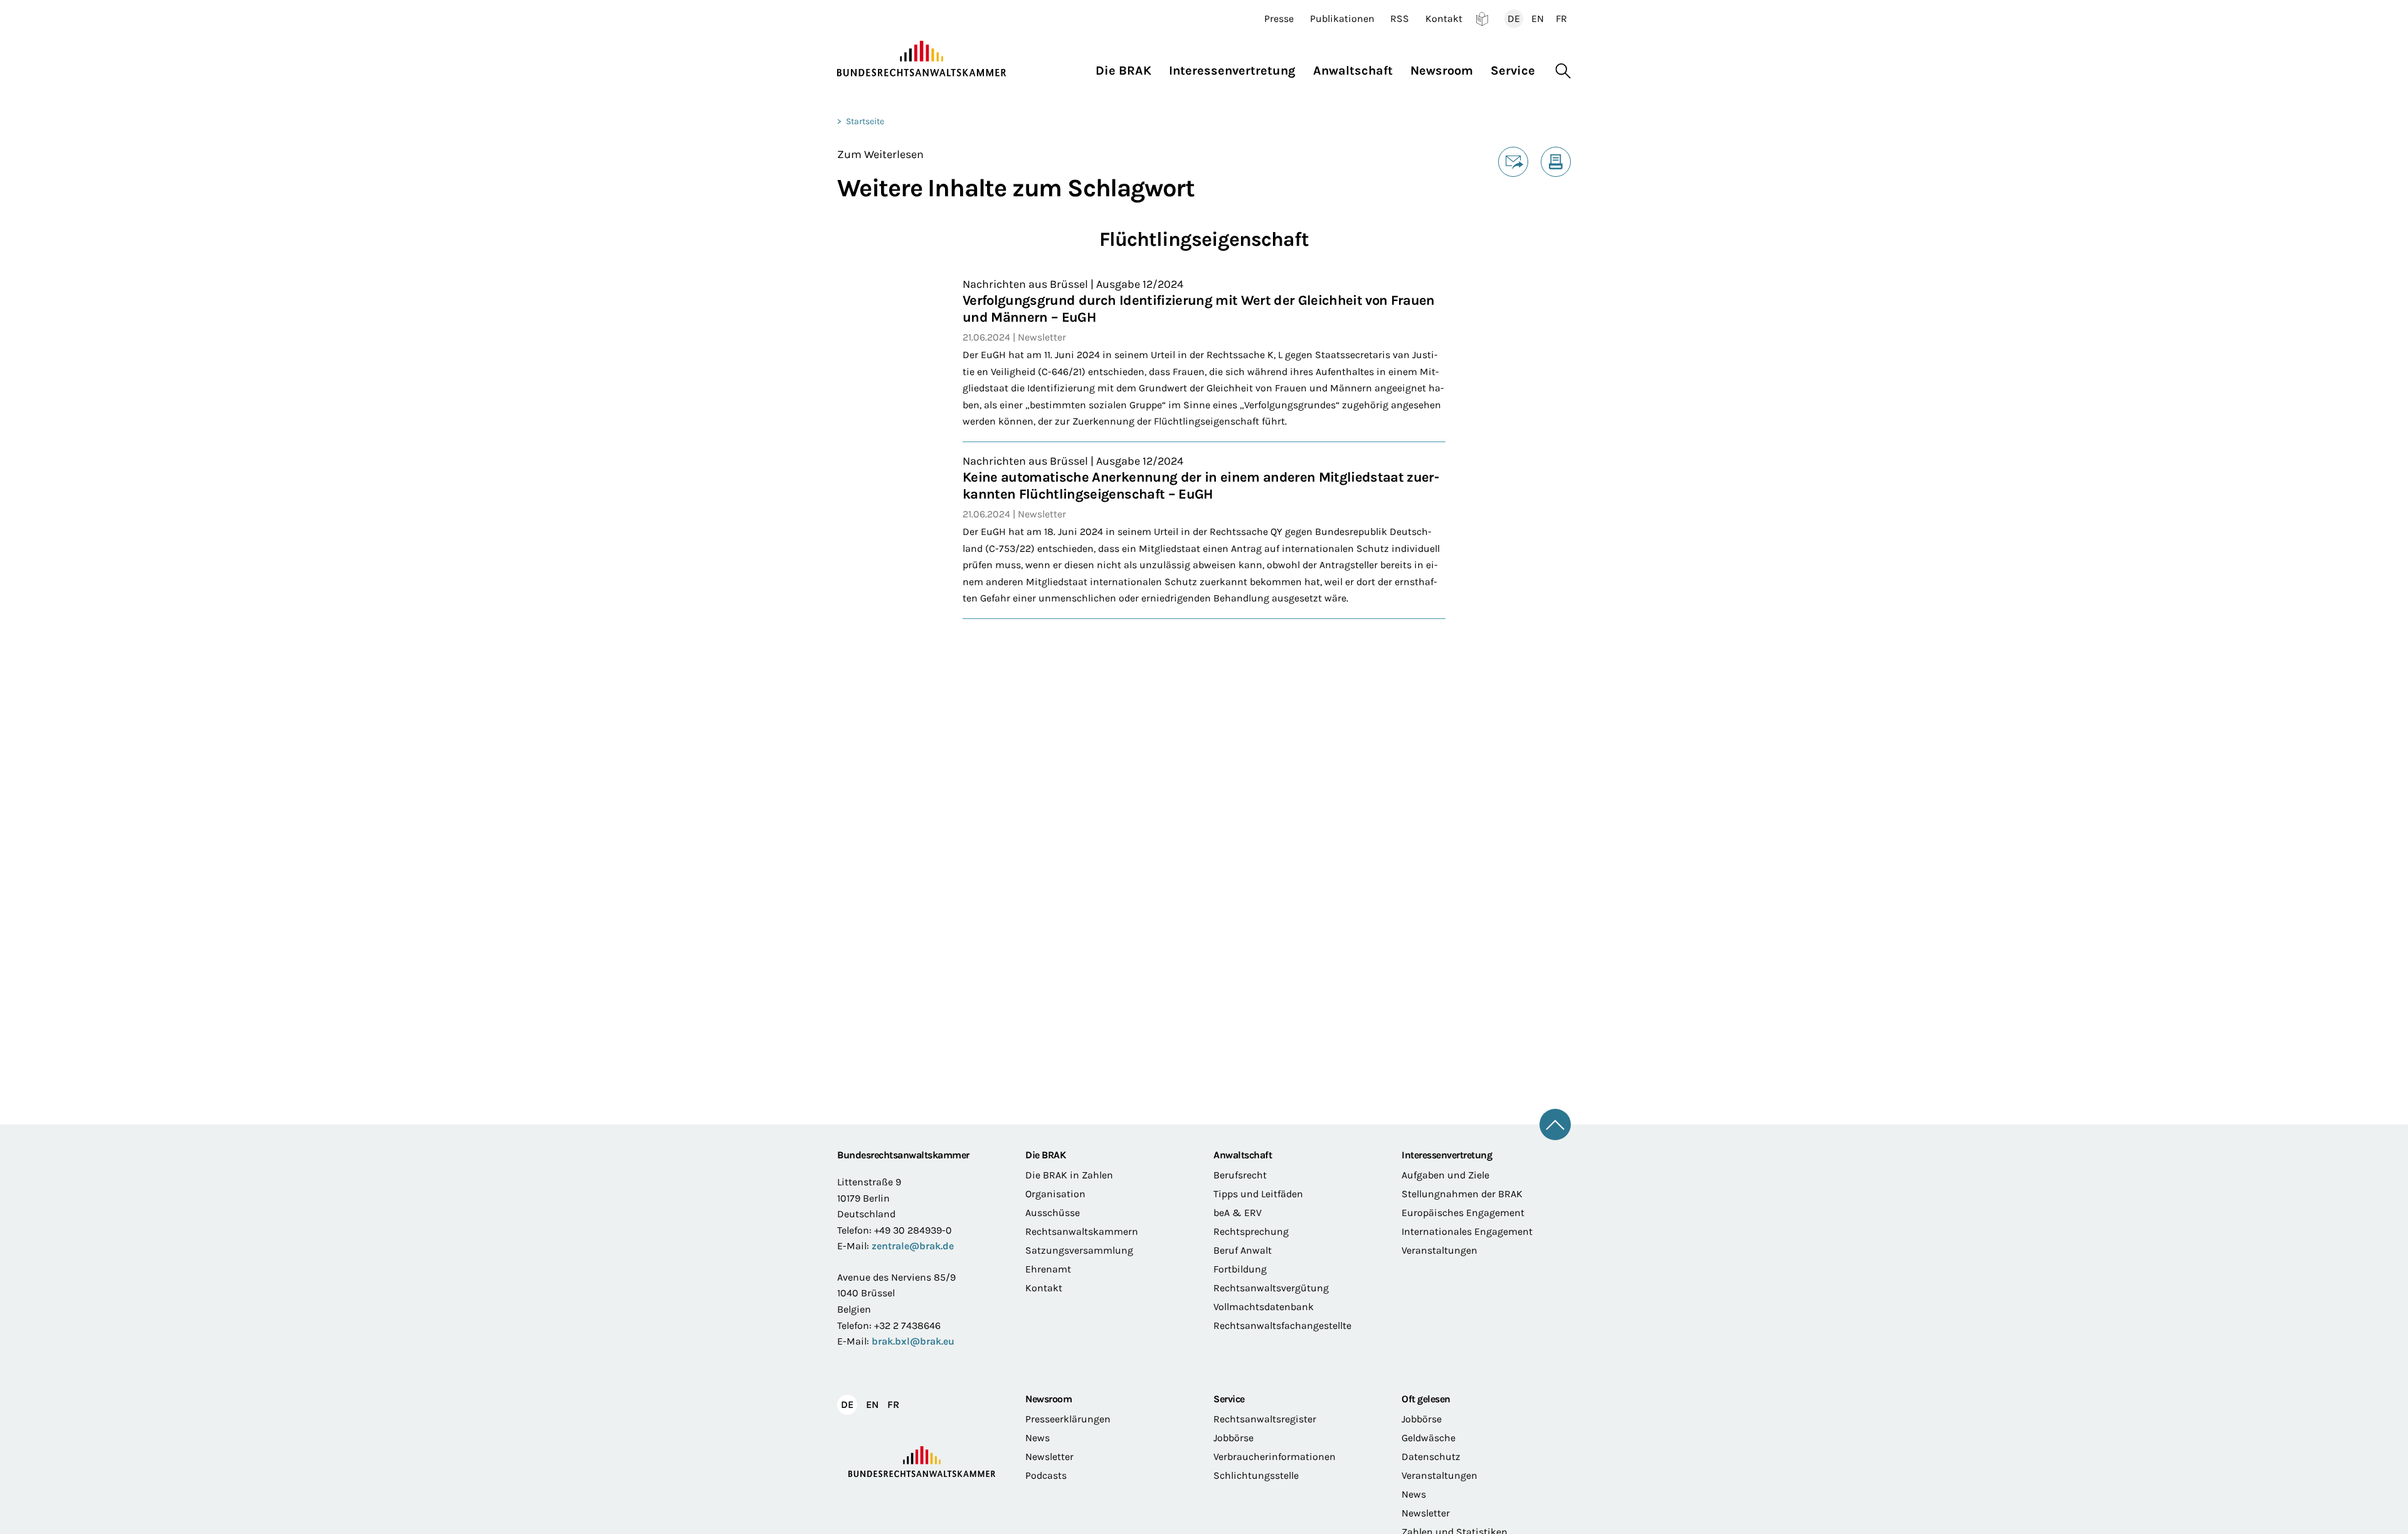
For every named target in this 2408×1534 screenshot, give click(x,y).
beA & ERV (1238, 1213)
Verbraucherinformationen (1275, 1457)
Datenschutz (1431, 1457)
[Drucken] (1556, 162)
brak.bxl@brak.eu (913, 1341)
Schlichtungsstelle (1256, 1475)
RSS (1400, 19)
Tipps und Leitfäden (1258, 1194)
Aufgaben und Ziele (1445, 1175)
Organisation (1055, 1194)
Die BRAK (1045, 1155)
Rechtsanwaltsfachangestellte (1282, 1325)
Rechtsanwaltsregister (1265, 1419)
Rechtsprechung (1251, 1231)
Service (1229, 1399)
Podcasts (1046, 1475)
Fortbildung (1240, 1269)
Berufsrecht (1240, 1175)
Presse (1279, 19)
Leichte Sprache (1482, 19)
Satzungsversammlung (1079, 1250)
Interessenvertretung (1447, 1155)
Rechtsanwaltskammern (1082, 1231)
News (1038, 1438)
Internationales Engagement (1467, 1231)
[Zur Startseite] (922, 59)
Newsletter (1049, 1457)
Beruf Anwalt (1243, 1250)
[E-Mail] (1513, 162)
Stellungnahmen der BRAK (1462, 1194)
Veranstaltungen (1439, 1250)
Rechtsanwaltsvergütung (1271, 1288)
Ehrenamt (1048, 1269)
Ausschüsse (1053, 1213)
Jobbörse (1233, 1438)
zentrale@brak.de (913, 1246)
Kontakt (1444, 19)
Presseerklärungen (1068, 1419)
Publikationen (1342, 19)
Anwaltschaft (1243, 1155)
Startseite (865, 121)
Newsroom (1048, 1399)
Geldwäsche (1428, 1438)
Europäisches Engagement (1463, 1213)
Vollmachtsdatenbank (1264, 1307)
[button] (1128, 67)
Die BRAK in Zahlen (1069, 1175)
